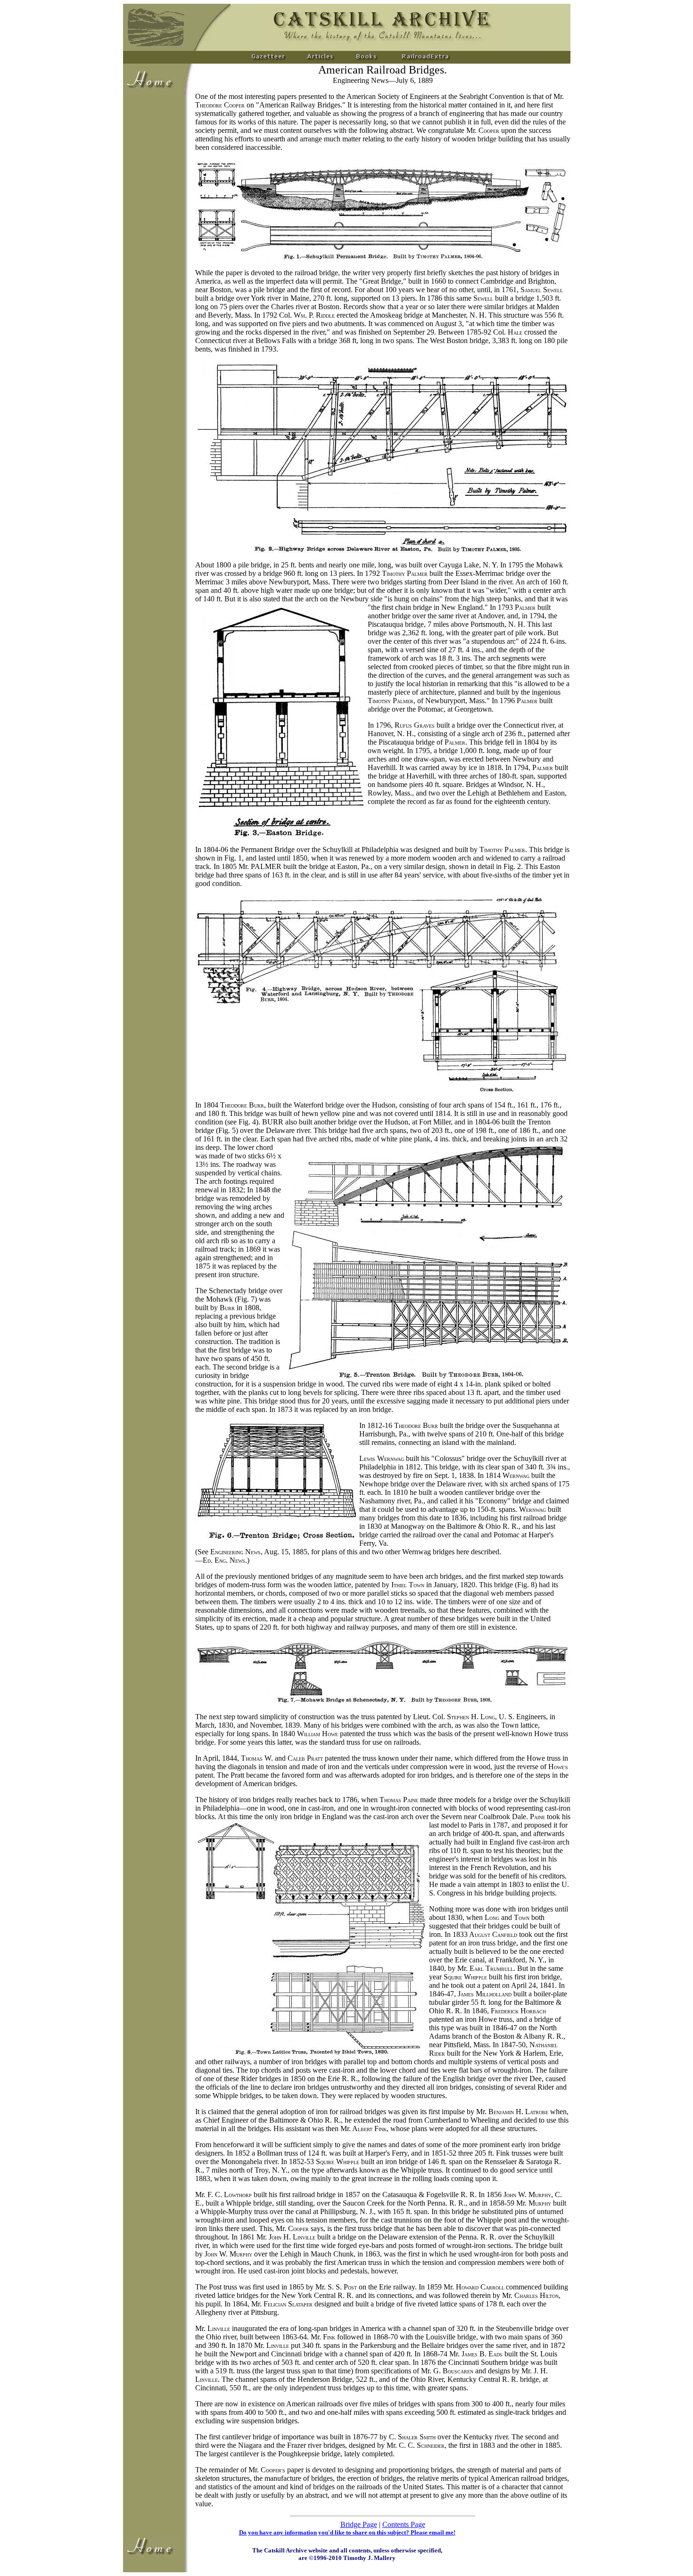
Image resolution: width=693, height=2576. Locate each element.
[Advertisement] (155, 237)
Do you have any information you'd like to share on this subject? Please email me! (347, 2532)
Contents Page (404, 2524)
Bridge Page (359, 2524)
